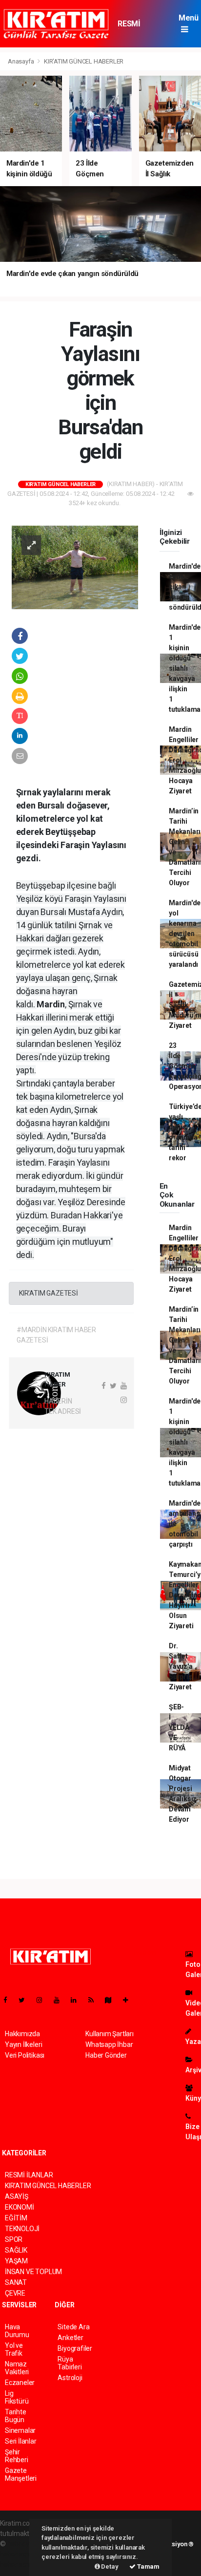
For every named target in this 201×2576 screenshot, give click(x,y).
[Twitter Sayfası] (26, 2000)
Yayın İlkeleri (23, 2044)
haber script (18, 2564)
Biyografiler (75, 2348)
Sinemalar (20, 2430)
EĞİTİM (16, 2218)
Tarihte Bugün (16, 2416)
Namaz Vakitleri (17, 2368)
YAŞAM (16, 2261)
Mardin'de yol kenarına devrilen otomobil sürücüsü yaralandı (185, 934)
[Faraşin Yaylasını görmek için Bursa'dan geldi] (75, 567)
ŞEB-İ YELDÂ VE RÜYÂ (179, 1727)
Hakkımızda (22, 2034)
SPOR (14, 2239)
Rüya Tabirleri (70, 2363)
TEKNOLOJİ (22, 2229)
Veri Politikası (25, 2055)
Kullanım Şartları (110, 2034)
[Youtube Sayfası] (60, 2000)
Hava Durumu (17, 2331)
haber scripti (19, 2554)
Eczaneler (20, 2383)
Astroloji (70, 2378)
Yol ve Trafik (14, 2349)
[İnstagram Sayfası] (43, 2000)
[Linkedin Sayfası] (78, 2000)
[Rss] (95, 2000)
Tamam (148, 2566)
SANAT (16, 2282)
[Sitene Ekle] (130, 2000)
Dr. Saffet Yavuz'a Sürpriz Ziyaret (181, 1666)
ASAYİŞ (17, 2196)
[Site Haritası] (112, 2000)
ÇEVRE (15, 2293)
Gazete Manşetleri (21, 2474)
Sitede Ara (73, 2327)
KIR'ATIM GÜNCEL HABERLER (84, 61)
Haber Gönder (106, 2055)
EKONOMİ (20, 2207)
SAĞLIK (16, 2250)
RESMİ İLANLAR (133, 28)
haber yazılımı (28, 2544)
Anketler (70, 2338)
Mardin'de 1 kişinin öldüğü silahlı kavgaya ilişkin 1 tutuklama (185, 668)
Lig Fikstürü (17, 2397)
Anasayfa (21, 61)
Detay (109, 2566)
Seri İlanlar (21, 2441)
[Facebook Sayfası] (9, 2000)
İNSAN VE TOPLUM (33, 2272)
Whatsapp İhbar (109, 2044)
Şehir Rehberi (17, 2456)
